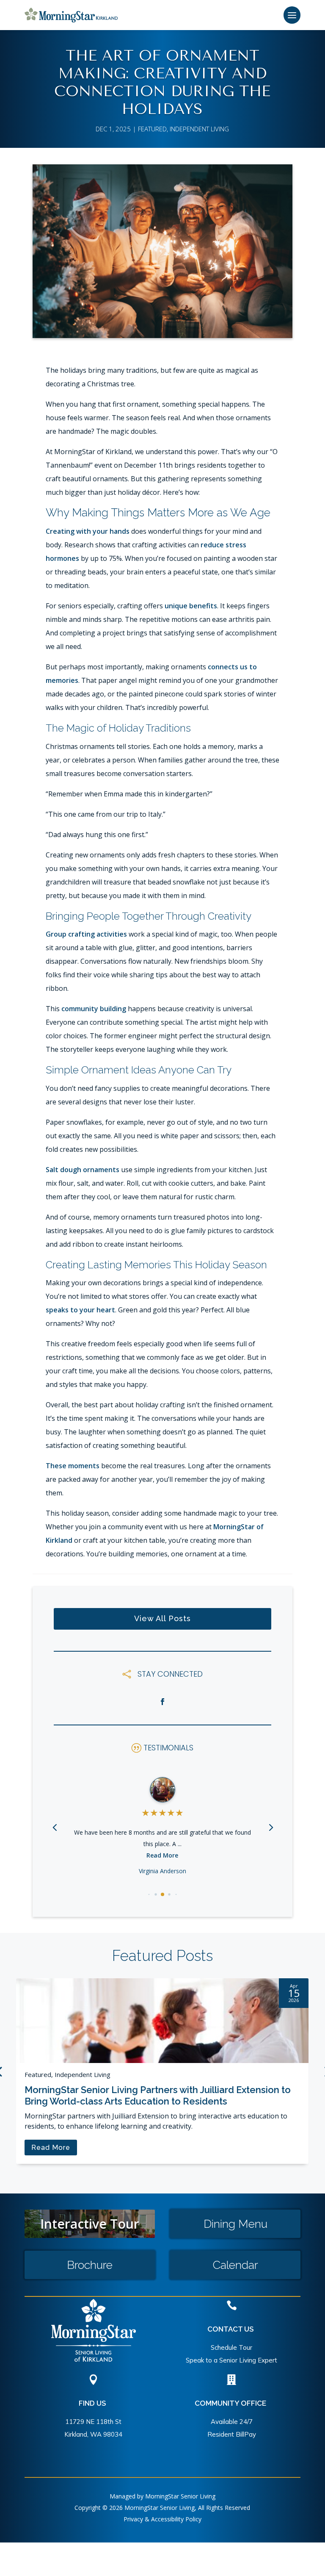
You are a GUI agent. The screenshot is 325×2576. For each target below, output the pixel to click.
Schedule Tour (231, 2347)
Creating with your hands (88, 531)
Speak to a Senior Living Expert (231, 2360)
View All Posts (162, 1618)
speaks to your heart (80, 1310)
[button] (270, 1827)
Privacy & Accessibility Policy (162, 2519)
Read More (162, 1855)
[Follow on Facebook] (162, 1702)
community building (94, 1009)
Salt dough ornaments (83, 1170)
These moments (73, 1466)
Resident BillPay (232, 2434)
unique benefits (191, 606)
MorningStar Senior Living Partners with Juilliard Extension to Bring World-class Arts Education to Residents (158, 2095)
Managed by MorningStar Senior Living (162, 2496)
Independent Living (199, 129)
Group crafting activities (86, 934)
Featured (152, 129)
